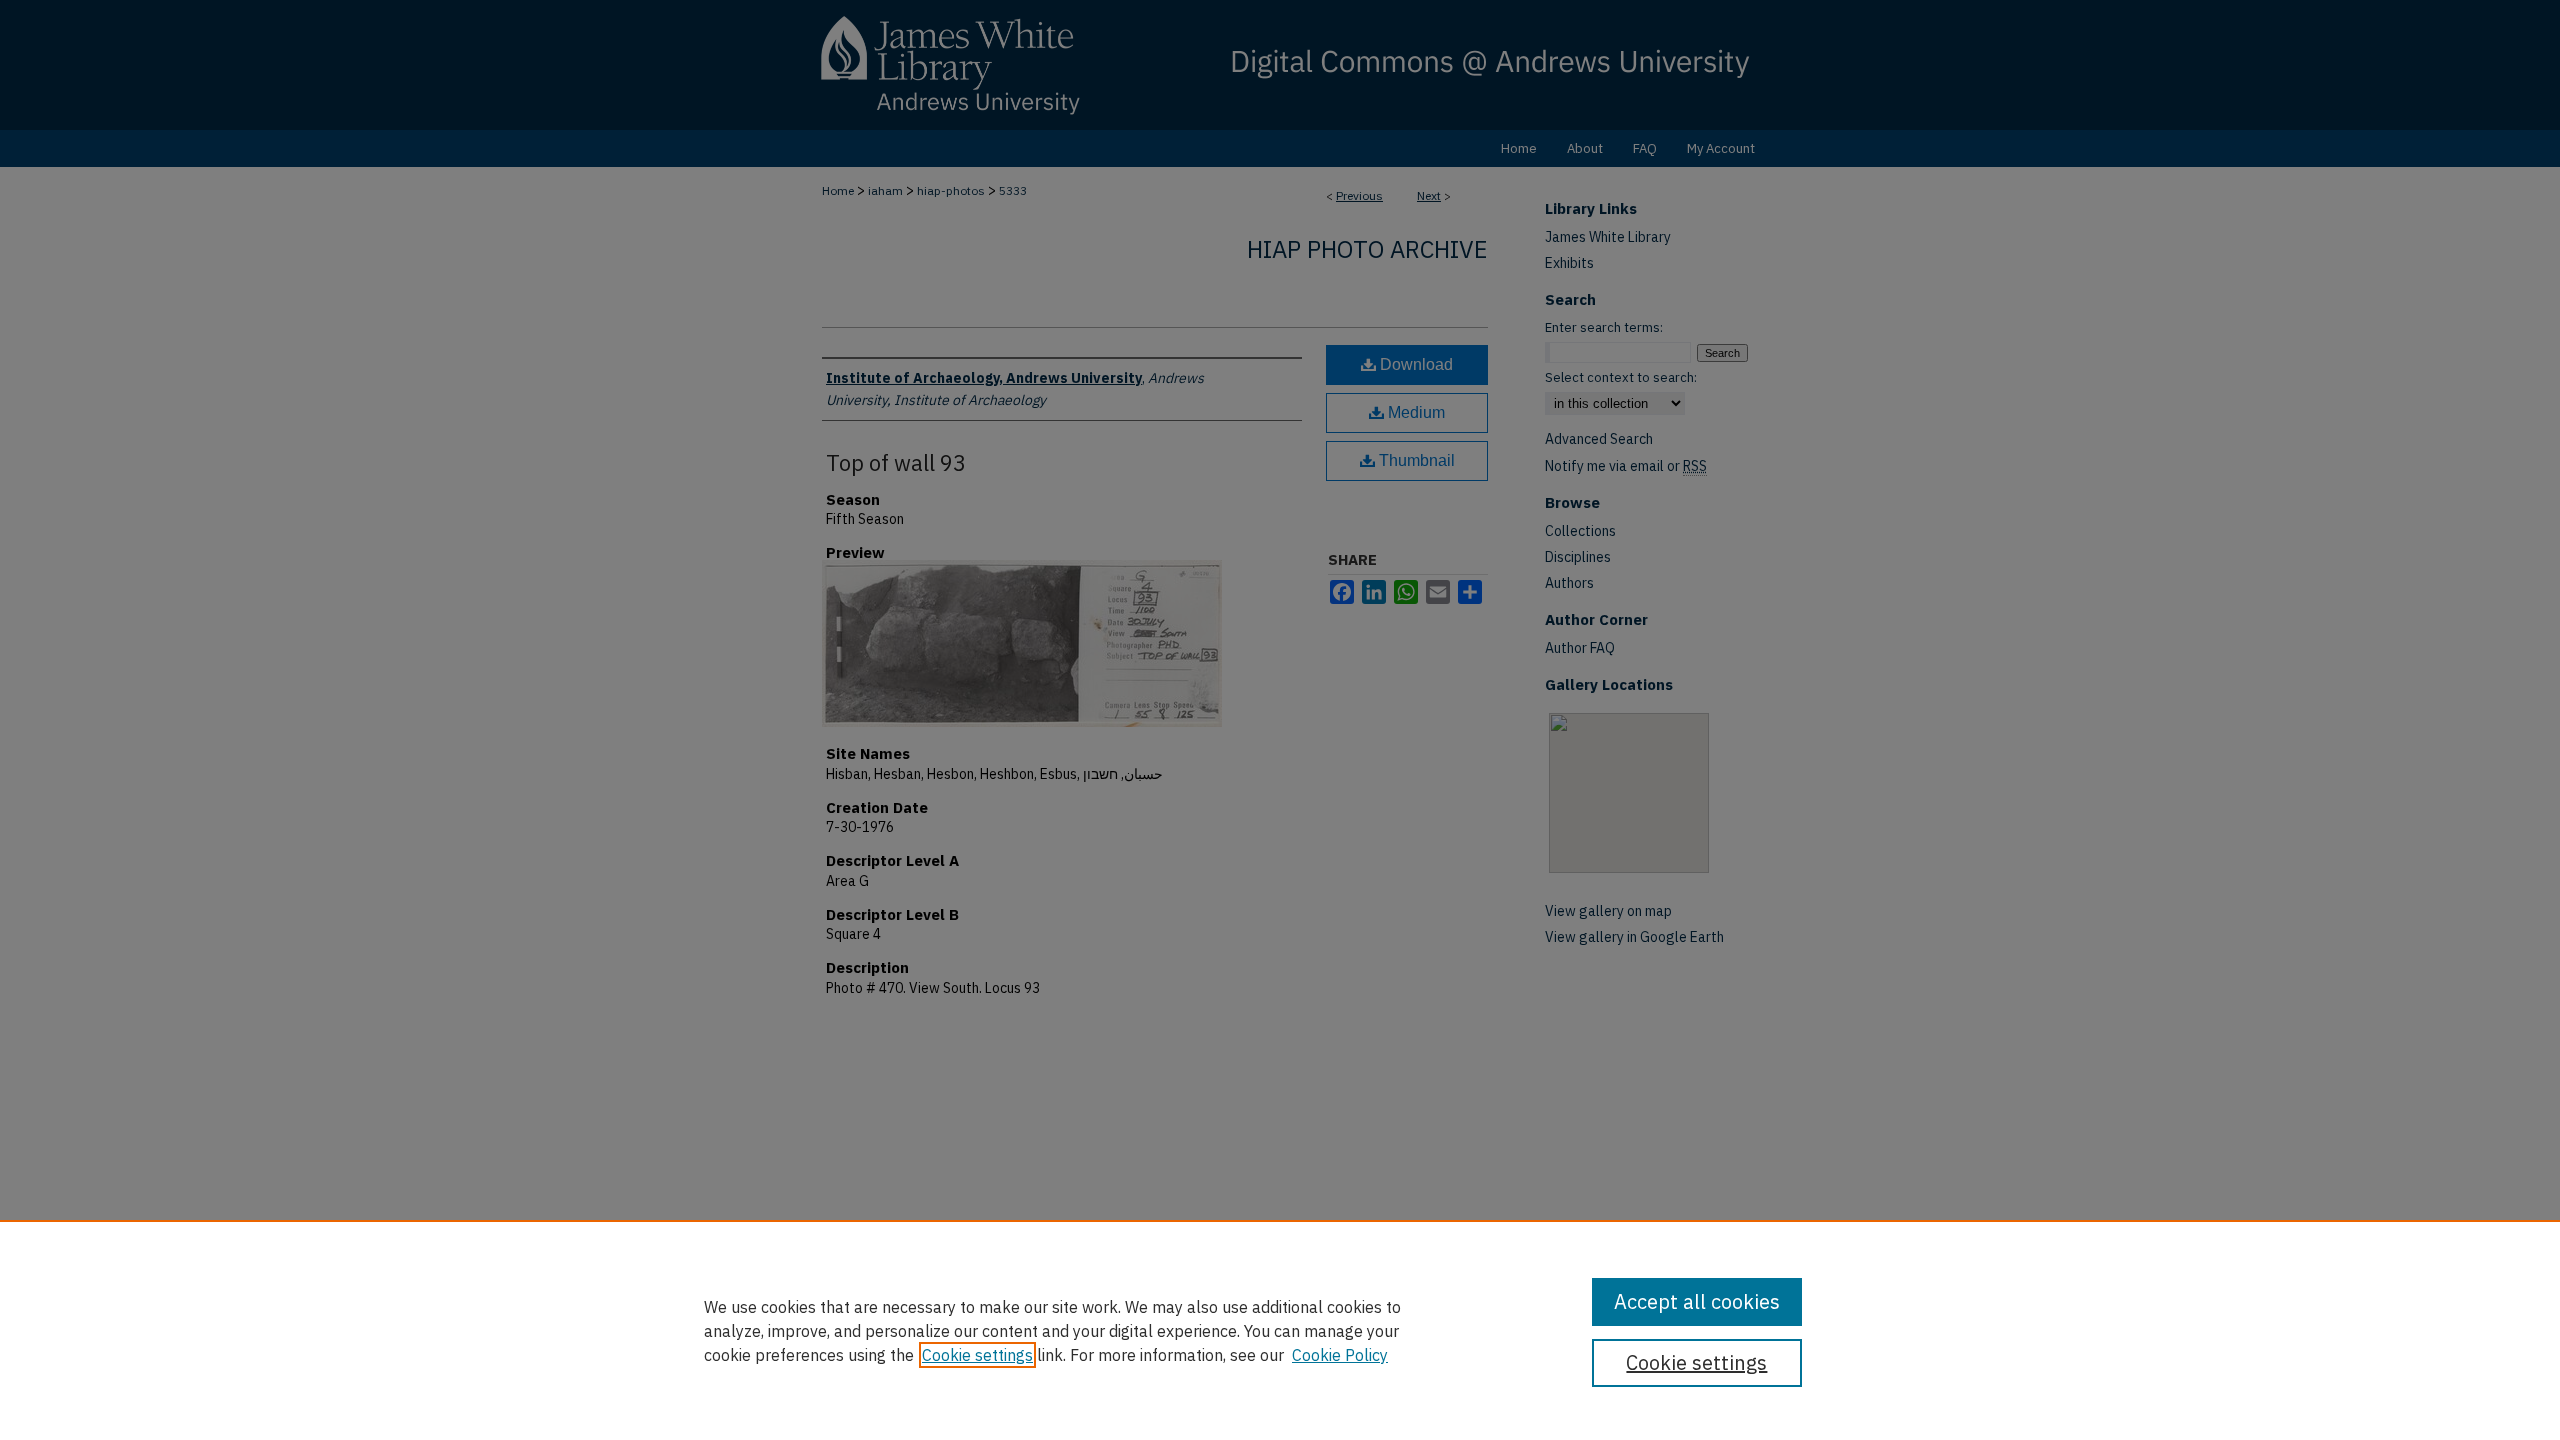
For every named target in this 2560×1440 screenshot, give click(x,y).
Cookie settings (977, 1355)
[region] (1280, 1330)
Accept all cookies (1697, 1301)
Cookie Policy (1340, 1355)
